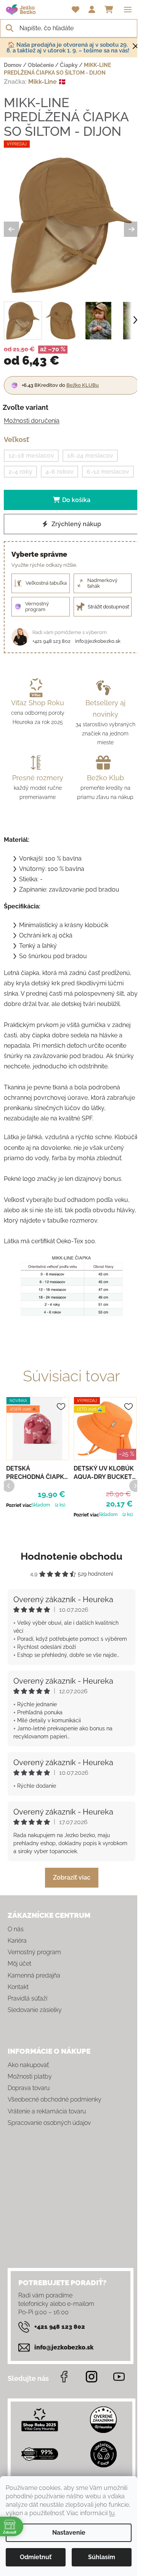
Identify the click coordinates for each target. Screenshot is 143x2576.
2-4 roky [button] (20, 472)
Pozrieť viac (19, 1505)
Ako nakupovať (28, 2065)
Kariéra (17, 1941)
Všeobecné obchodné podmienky (55, 2099)
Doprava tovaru (29, 2088)
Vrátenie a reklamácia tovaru (47, 2111)
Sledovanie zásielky (35, 2010)
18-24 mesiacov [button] (90, 456)
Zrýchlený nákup (76, 524)
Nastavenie (69, 2533)
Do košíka (76, 500)
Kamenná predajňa (34, 1975)
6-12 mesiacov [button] (108, 472)
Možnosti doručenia (32, 421)
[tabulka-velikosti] (71, 1286)
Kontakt (18, 1987)
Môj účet (19, 1964)
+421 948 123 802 (51, 641)
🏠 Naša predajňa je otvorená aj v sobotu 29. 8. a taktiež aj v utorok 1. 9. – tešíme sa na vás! (68, 48)
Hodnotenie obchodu (71, 1556)
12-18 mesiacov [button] (31, 456)
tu (112, 2513)
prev (8, 1485)
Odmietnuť (36, 2557)
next (135, 1485)
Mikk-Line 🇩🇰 (47, 82)
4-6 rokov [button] (59, 472)
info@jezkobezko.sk (98, 641)
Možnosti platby (30, 2076)
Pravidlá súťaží (27, 1998)
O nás (16, 1929)
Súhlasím (102, 2557)
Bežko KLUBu (83, 385)
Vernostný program (34, 1952)
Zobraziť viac (72, 1877)
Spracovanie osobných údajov (49, 2123)
